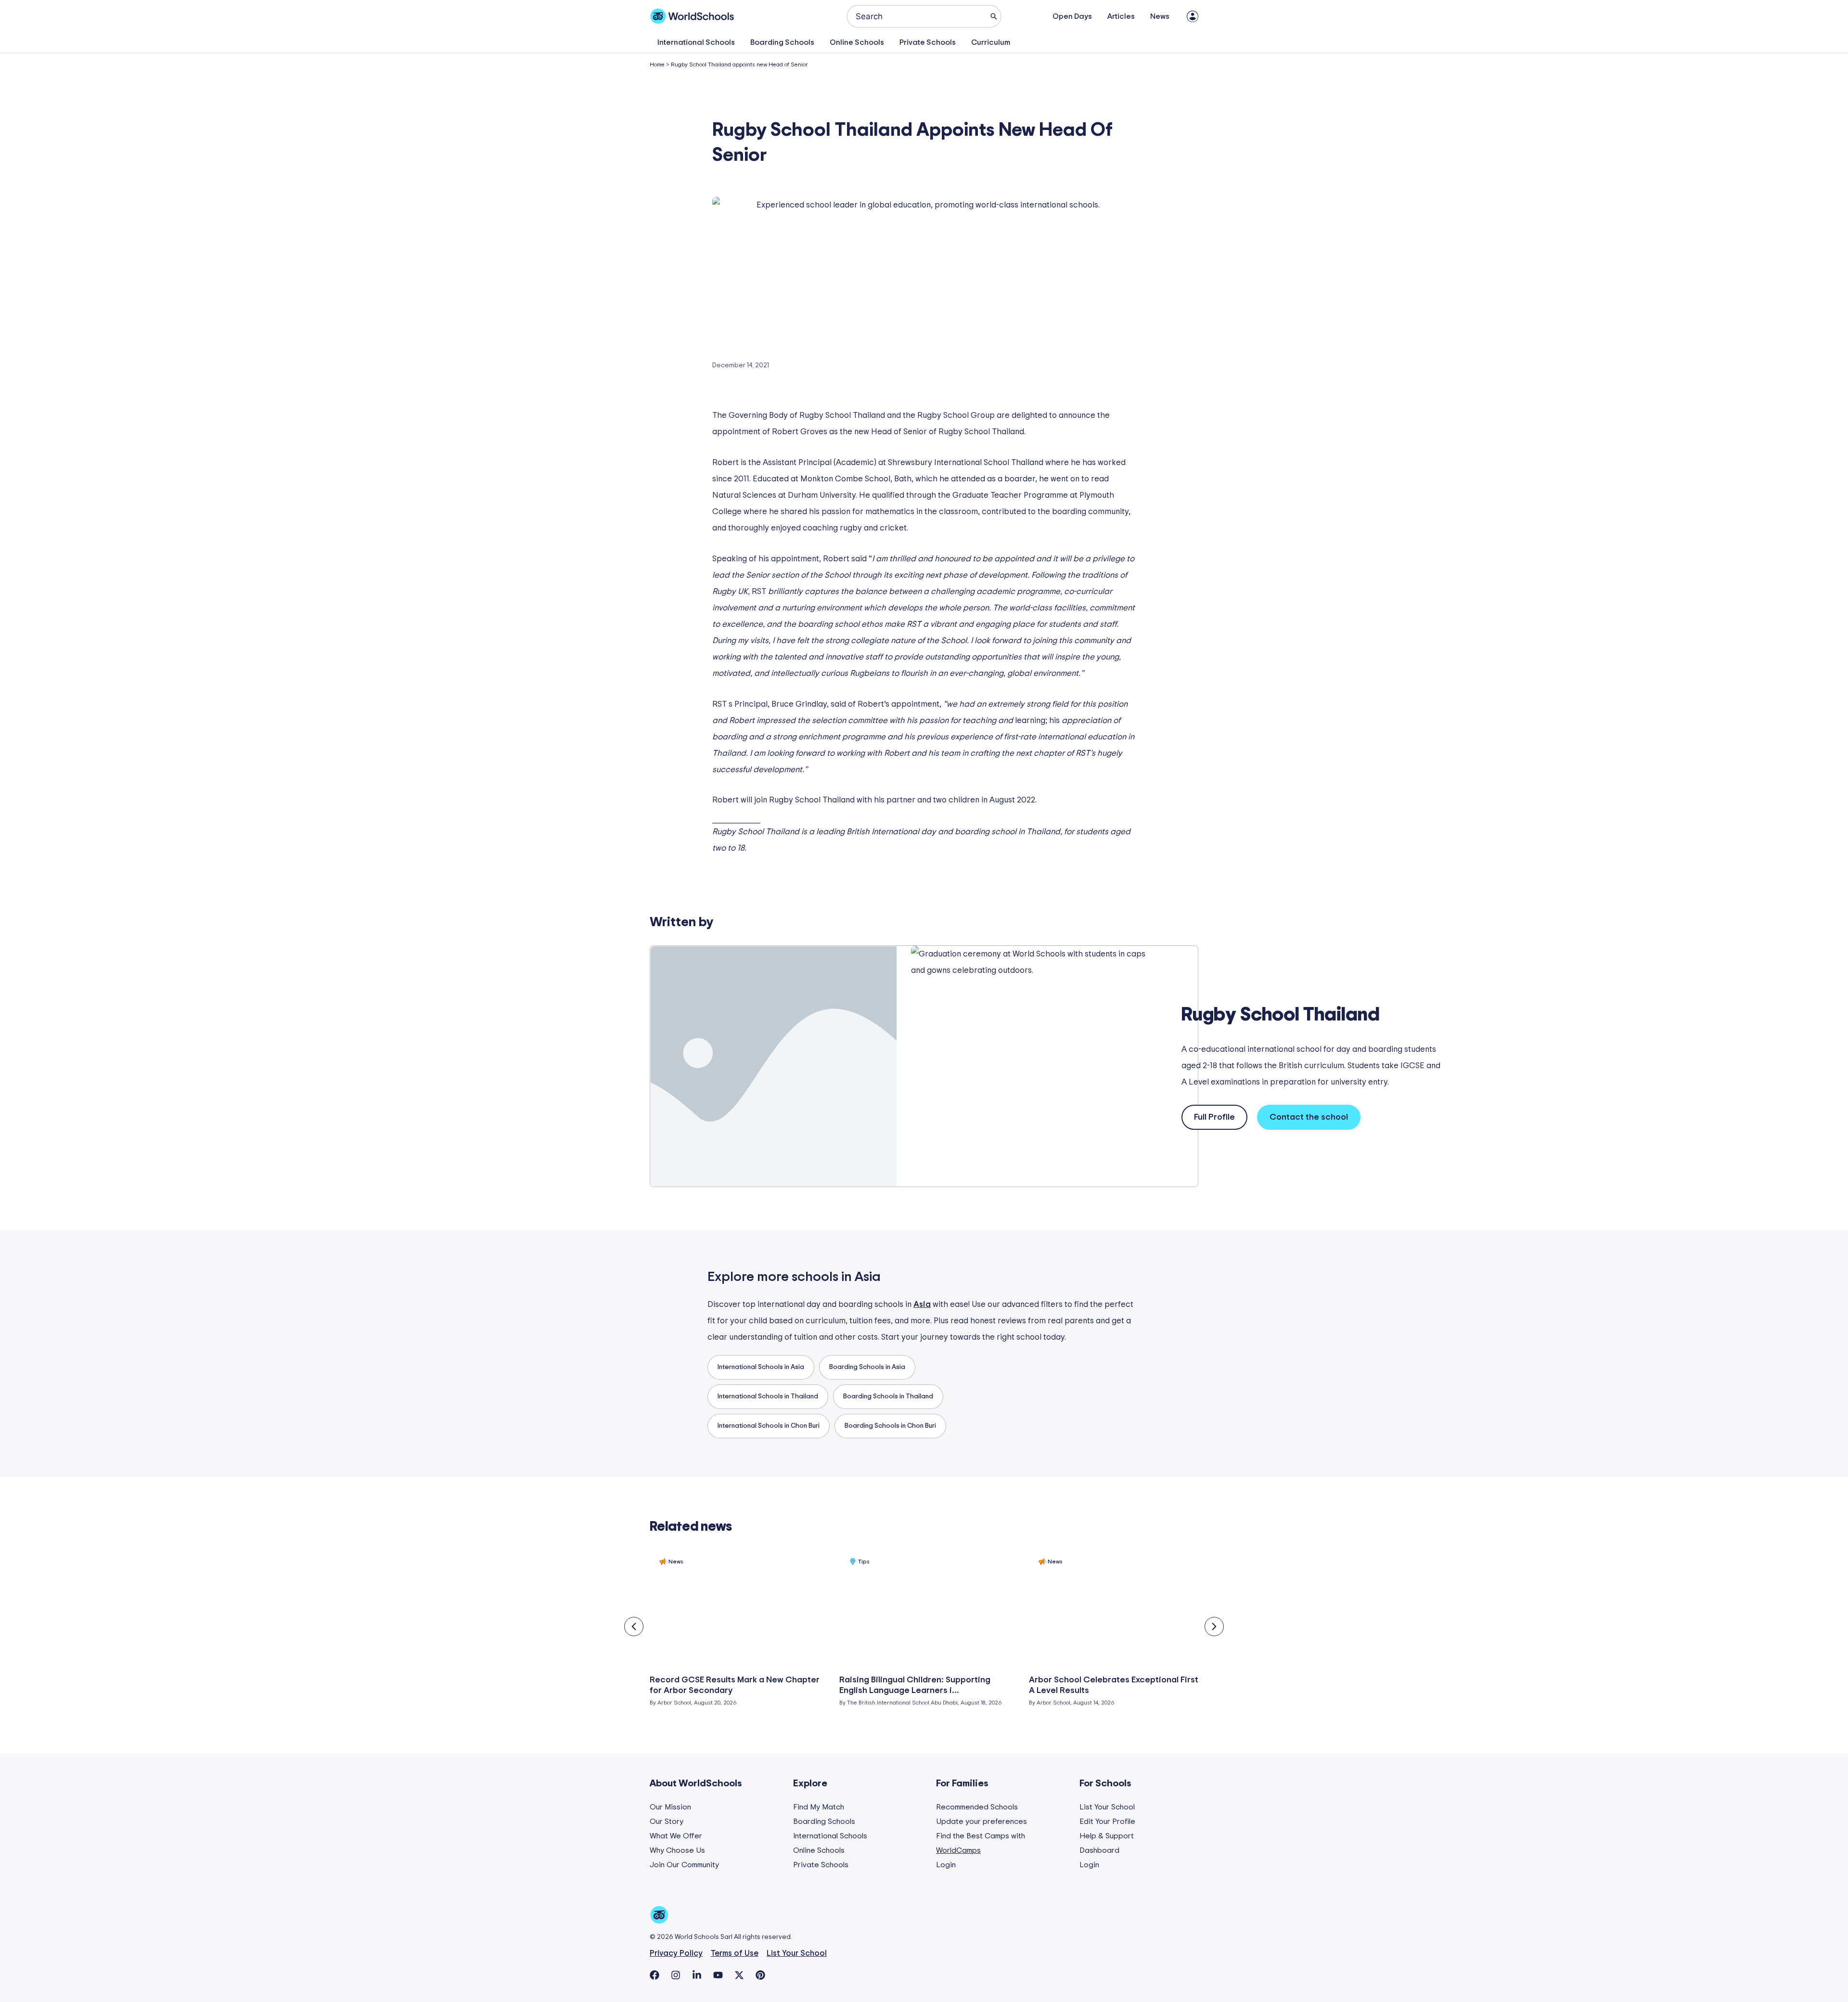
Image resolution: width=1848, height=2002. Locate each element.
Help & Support (1107, 1836)
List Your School (1107, 1807)
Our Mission (670, 1807)
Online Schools (857, 42)
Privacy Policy (676, 1953)
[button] (634, 1627)
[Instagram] (676, 1975)
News (1160, 16)
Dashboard (1099, 1850)
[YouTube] (718, 1975)
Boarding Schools (782, 42)
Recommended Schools (977, 1807)
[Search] (994, 16)
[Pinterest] (760, 1975)
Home (657, 65)
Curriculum (991, 42)
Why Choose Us (677, 1850)
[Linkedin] (697, 1975)
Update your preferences (982, 1821)
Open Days (1072, 16)
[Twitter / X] (739, 1975)
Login (946, 1865)
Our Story (667, 1821)
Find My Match (819, 1807)
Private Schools (928, 42)
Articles (1121, 16)
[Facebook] (654, 1975)
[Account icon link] (1193, 16)
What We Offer (676, 1836)
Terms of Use (735, 1953)
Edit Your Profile (1107, 1821)
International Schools (696, 42)
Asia (868, 1277)
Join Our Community (684, 1865)
